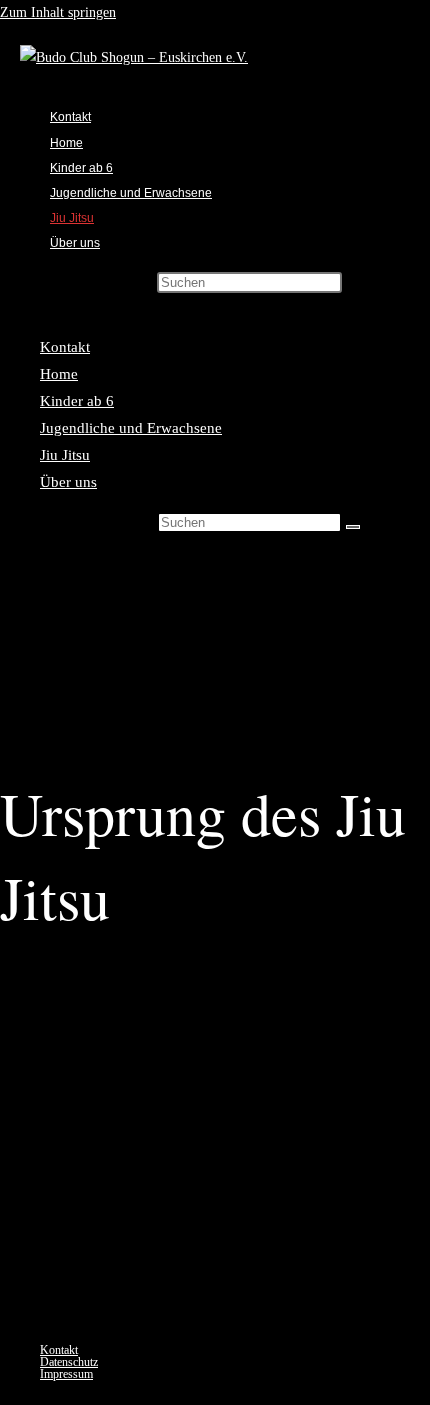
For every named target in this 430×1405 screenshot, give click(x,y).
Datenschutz (69, 1362)
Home (59, 374)
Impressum (66, 1374)
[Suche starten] (353, 527)
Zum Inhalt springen (58, 12)
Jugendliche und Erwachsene (131, 428)
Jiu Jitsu (65, 455)
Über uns (68, 482)
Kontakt (65, 347)
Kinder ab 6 (77, 401)
